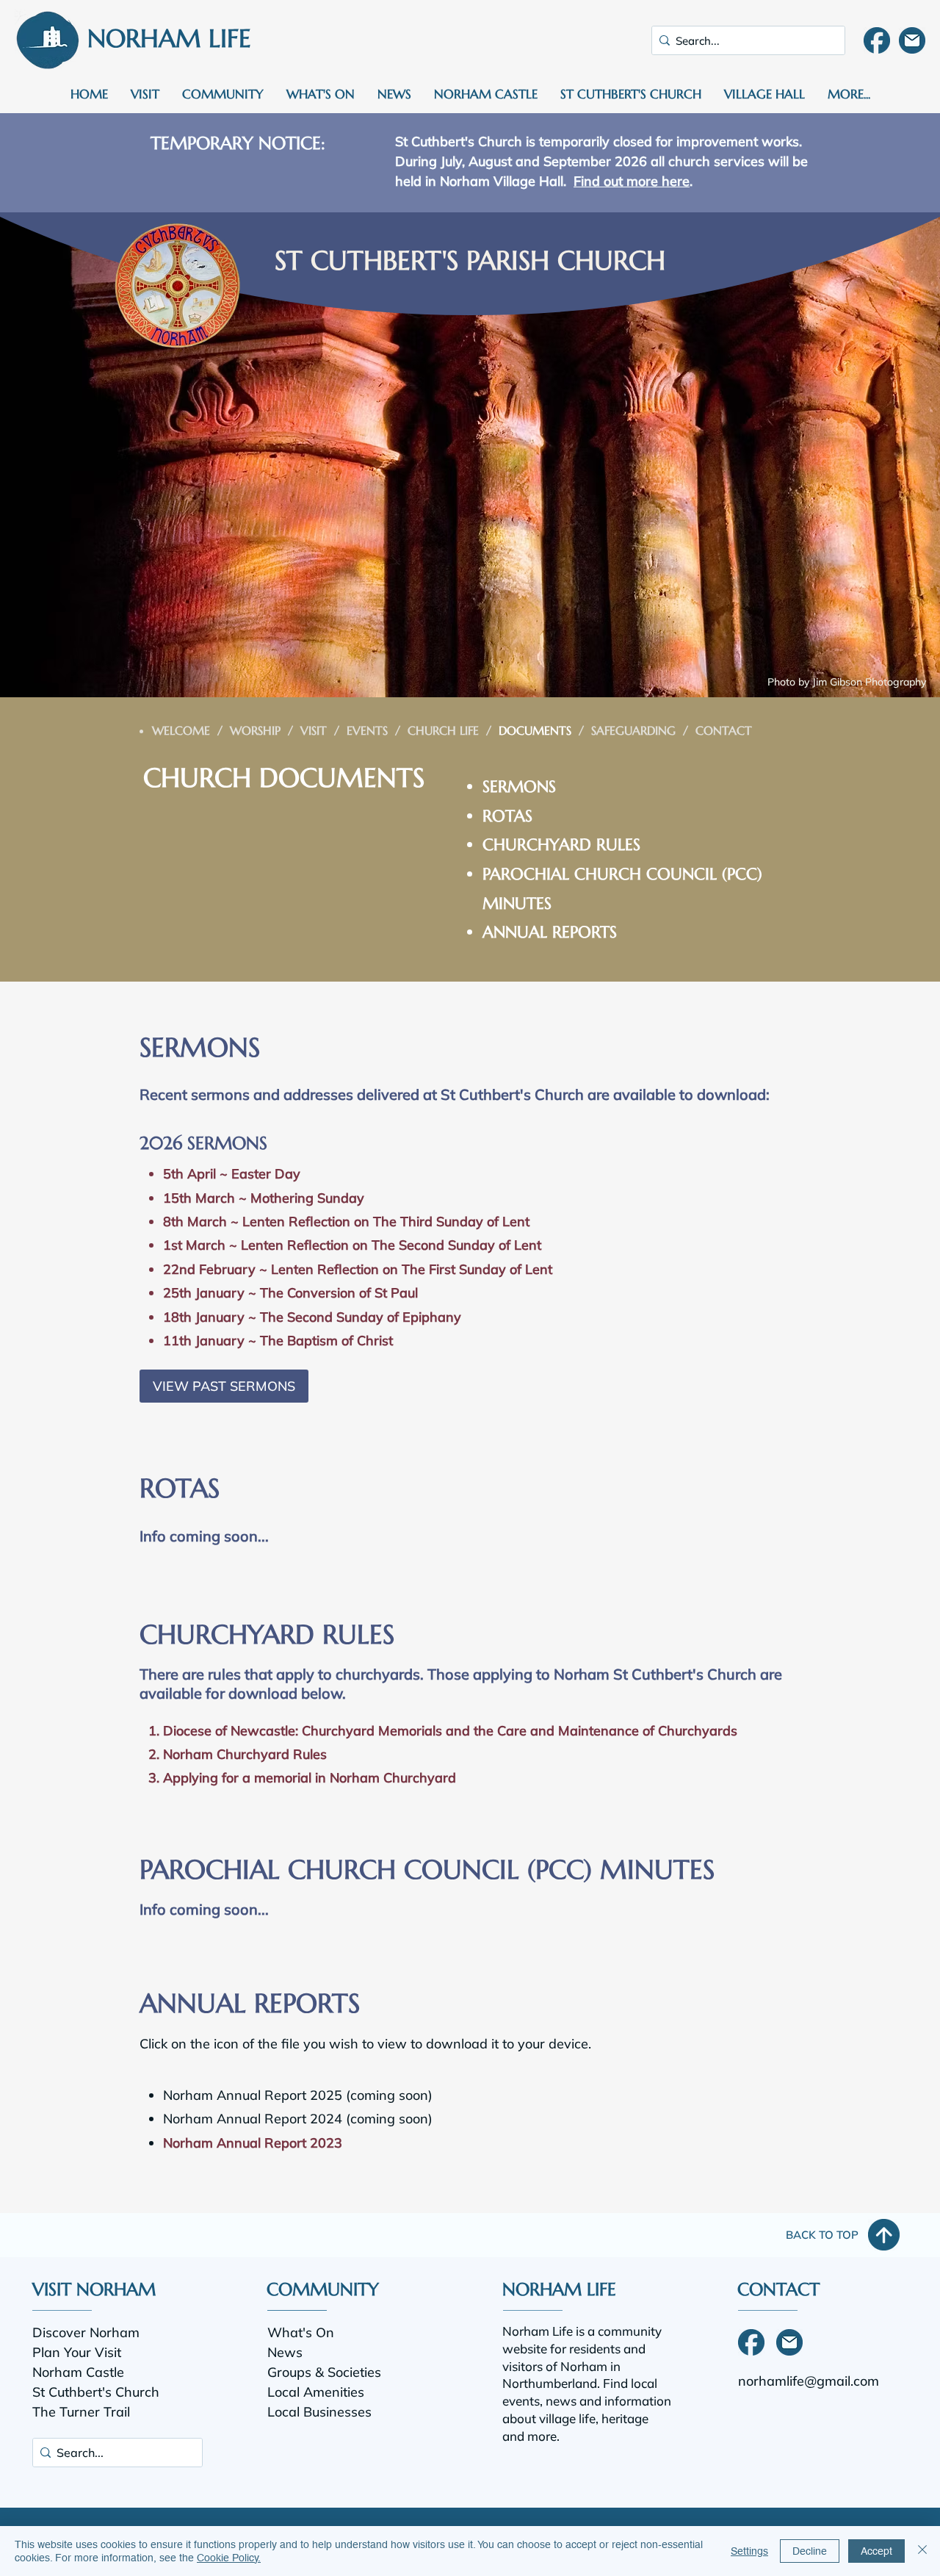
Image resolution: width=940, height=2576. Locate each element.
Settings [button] (749, 2551)
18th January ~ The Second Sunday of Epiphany (312, 1317)
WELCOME (181, 730)
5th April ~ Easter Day (232, 1174)
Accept (876, 2551)
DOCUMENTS (535, 730)
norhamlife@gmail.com (809, 2381)
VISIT (314, 730)
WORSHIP (255, 730)
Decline (810, 2551)
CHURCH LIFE (443, 730)
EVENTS (367, 730)
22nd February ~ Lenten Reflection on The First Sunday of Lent (358, 1269)
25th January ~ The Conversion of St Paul (290, 1293)
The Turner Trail (81, 2412)
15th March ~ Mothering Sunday (264, 1198)
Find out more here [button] (632, 181)
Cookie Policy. (229, 2558)
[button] (145, 94)
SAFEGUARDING (633, 730)
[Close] (922, 2551)
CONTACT (724, 730)
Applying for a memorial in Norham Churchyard (310, 1778)
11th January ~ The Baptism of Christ (278, 1341)
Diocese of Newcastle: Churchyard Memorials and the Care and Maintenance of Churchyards (450, 1731)
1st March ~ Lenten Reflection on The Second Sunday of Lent (352, 1245)
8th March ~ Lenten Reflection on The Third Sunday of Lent (346, 1222)
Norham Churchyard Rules (245, 1754)
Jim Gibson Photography (869, 682)
